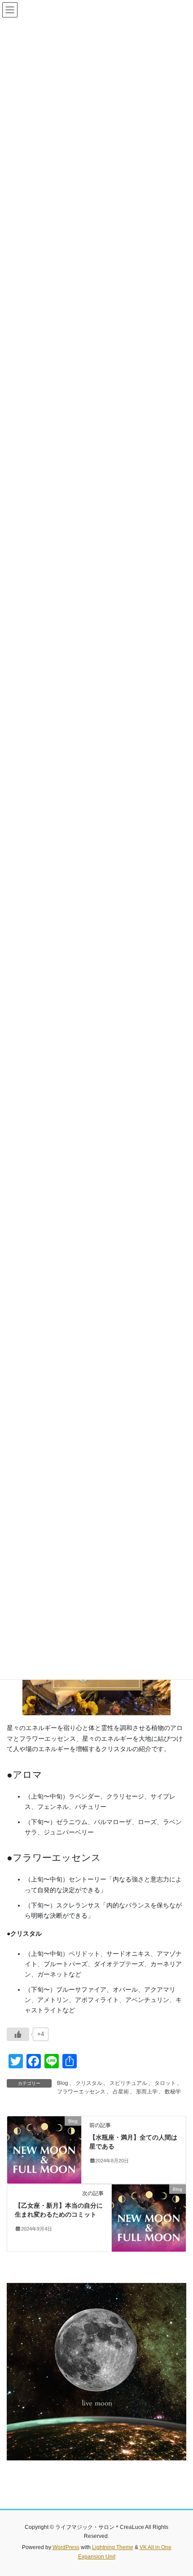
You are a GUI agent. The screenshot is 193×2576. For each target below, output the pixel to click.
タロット (165, 2083)
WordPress (66, 2547)
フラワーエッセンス (81, 2092)
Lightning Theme (113, 2547)
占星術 (121, 2092)
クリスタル (89, 2083)
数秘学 (173, 2092)
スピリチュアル (128, 2083)
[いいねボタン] (18, 2034)
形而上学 (147, 2092)
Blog (63, 2083)
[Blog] (44, 2149)
